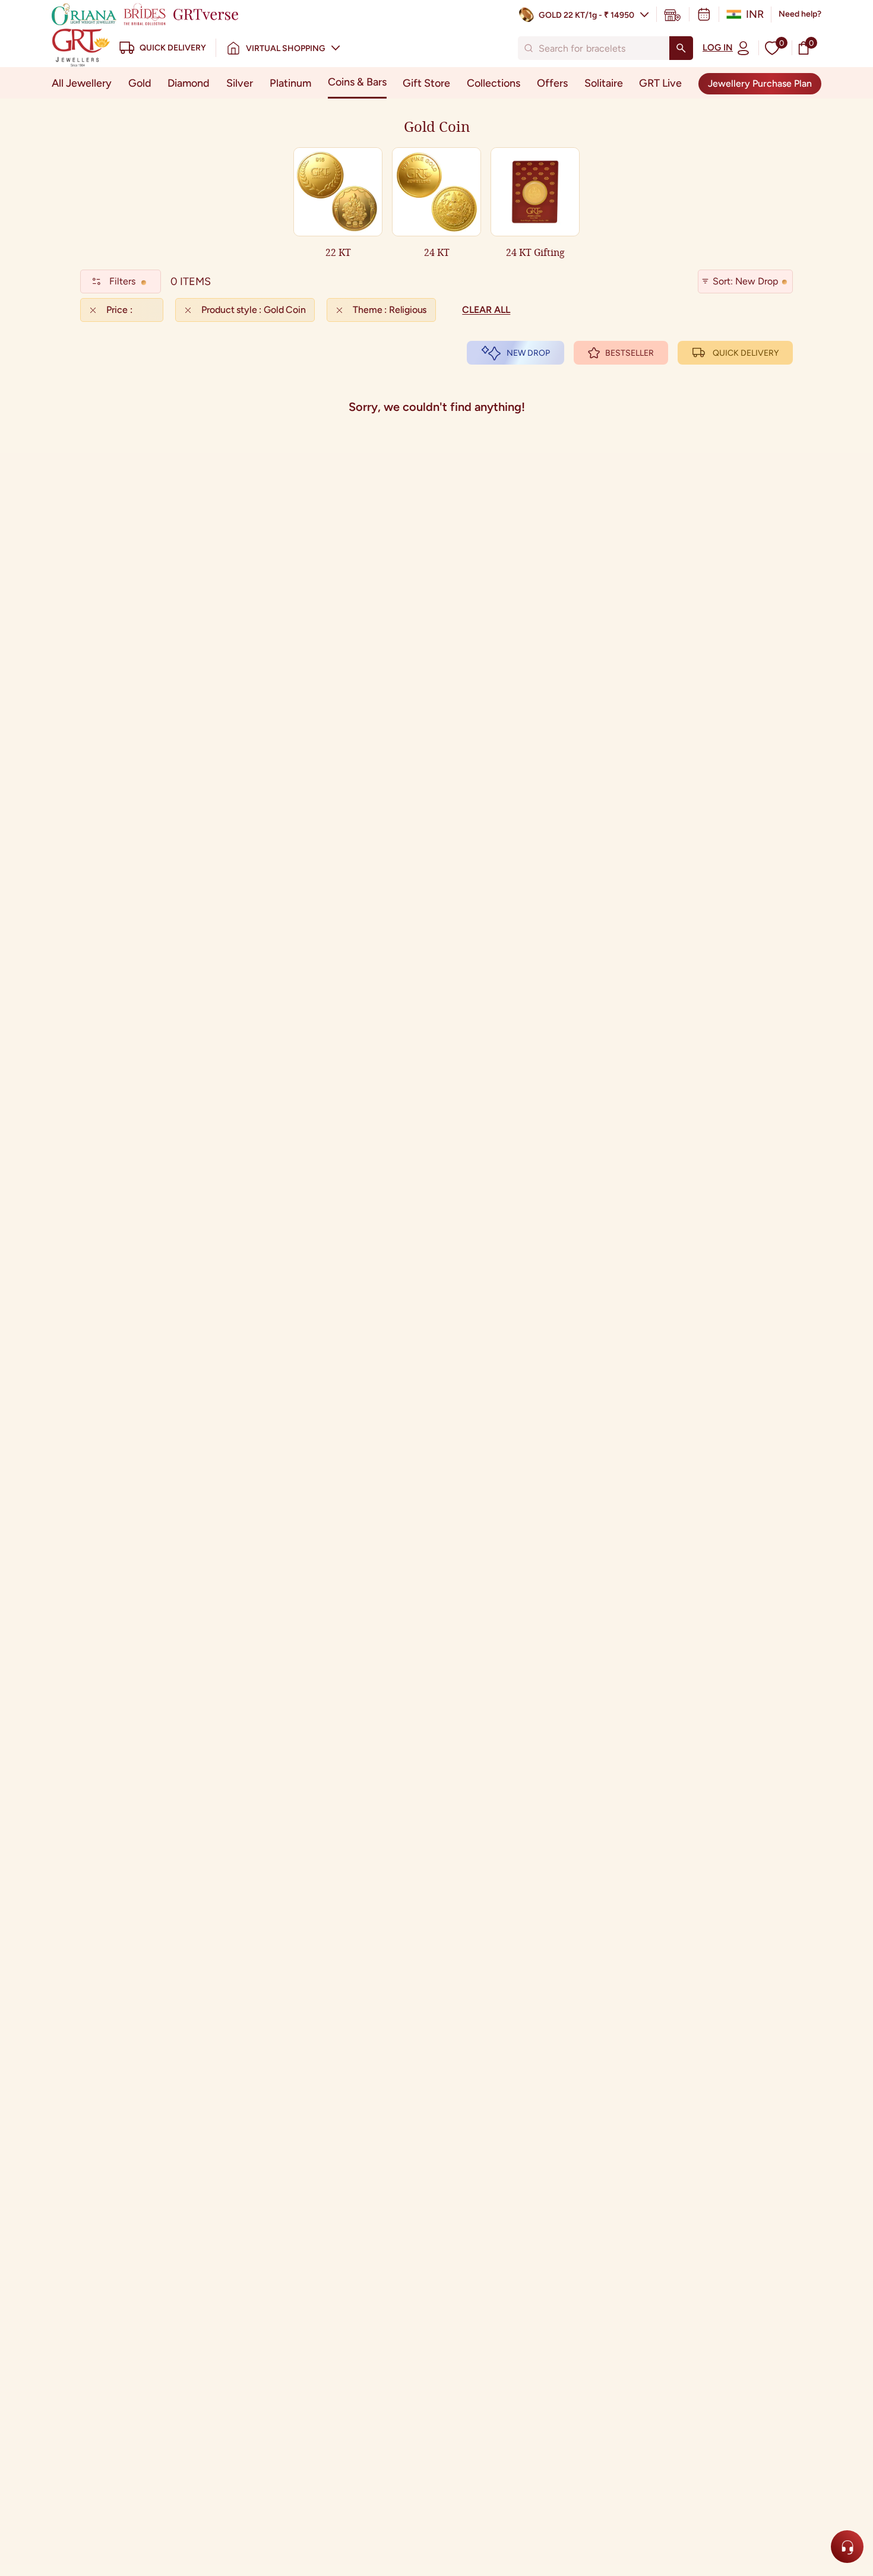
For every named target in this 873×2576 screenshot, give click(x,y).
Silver (240, 83)
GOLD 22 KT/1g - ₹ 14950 (586, 15)
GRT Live (660, 83)
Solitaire (604, 83)
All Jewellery (82, 83)
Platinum (290, 83)
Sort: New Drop (745, 281)
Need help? (800, 14)
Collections (494, 83)
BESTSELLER (630, 353)
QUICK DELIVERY (746, 353)
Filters (122, 281)
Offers (552, 83)
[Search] (681, 48)
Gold (140, 83)
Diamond (189, 83)
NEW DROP (528, 353)
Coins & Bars (357, 82)
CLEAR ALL (486, 310)
